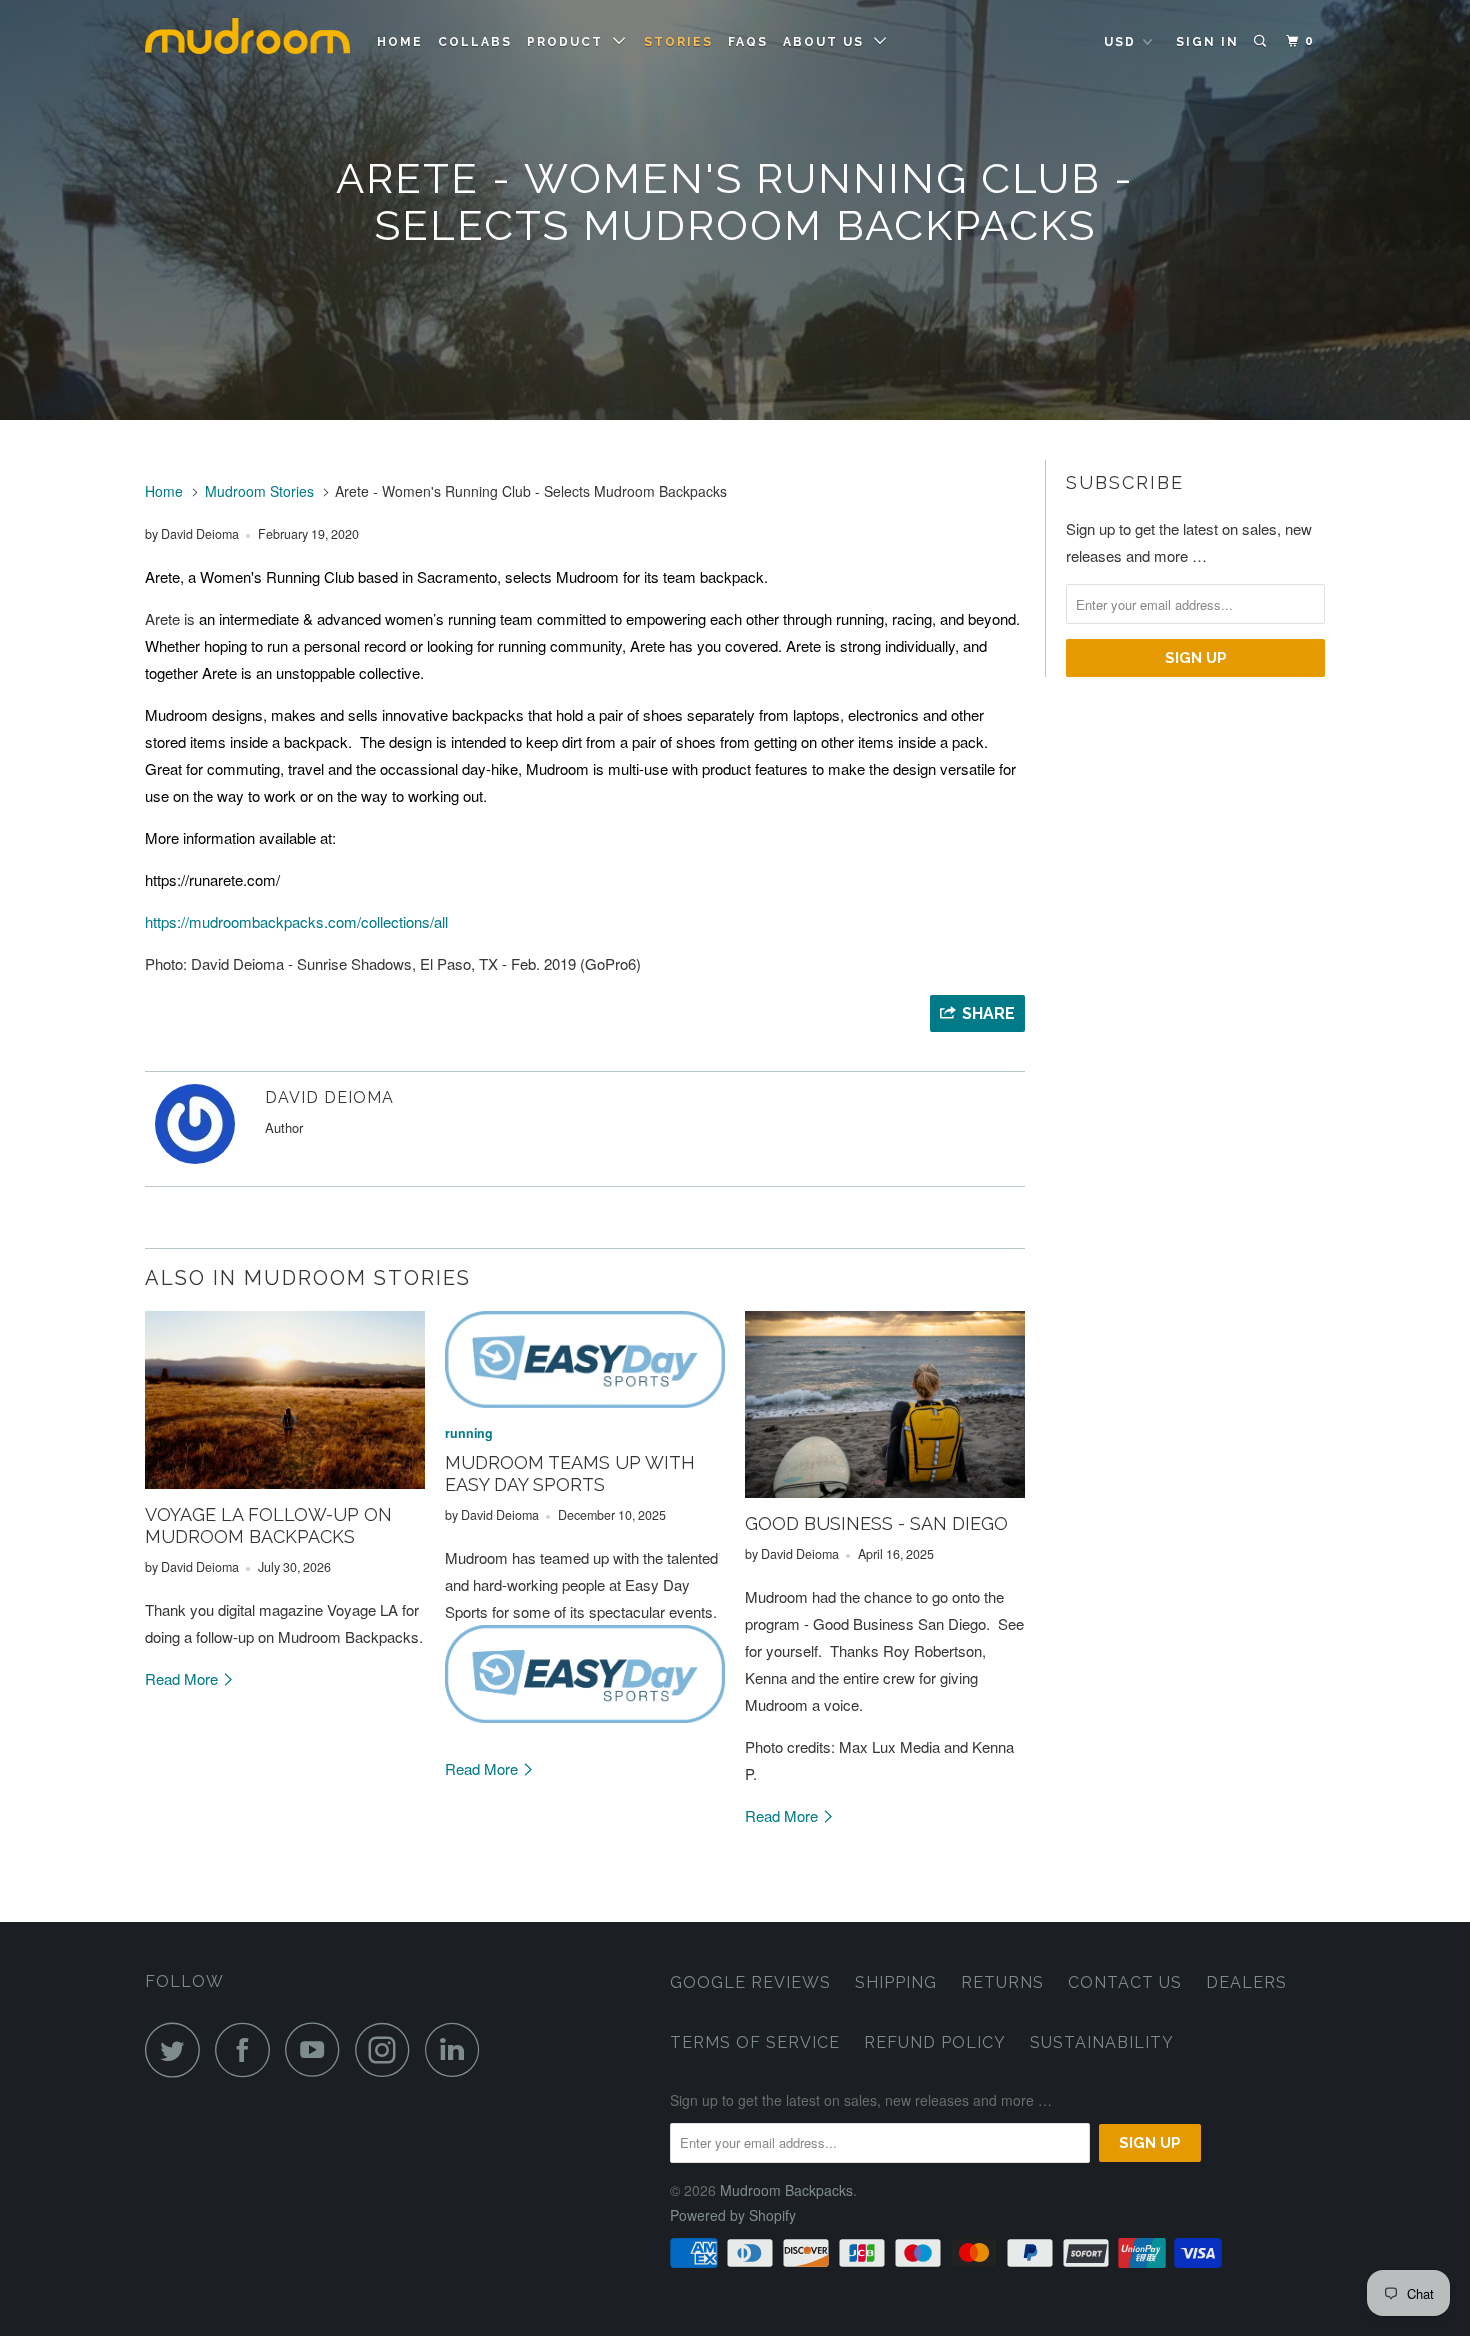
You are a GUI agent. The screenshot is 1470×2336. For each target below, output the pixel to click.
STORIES (678, 42)
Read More (183, 1678)
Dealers (1246, 1982)
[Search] (1262, 41)
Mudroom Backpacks (786, 2190)
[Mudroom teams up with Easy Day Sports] (585, 1359)
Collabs (475, 42)
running (469, 1433)
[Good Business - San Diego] (885, 1404)
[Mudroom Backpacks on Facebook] (248, 2049)
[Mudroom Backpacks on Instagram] (388, 2049)
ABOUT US (828, 42)
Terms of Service (755, 2042)
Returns (1002, 1982)
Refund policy (935, 2042)
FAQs (748, 42)
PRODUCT (570, 42)
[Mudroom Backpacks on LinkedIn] (458, 2049)
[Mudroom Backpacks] (247, 45)
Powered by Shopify (733, 2215)
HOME (400, 42)
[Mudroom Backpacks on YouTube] (318, 2049)
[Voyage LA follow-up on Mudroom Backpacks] (285, 1400)
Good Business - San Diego (876, 1523)
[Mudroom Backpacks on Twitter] (178, 2049)
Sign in (1207, 42)
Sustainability (1102, 2042)
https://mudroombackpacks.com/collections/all (296, 921)
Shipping (896, 1982)
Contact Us (1125, 1982)
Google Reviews (750, 1982)
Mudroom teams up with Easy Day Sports (570, 1473)
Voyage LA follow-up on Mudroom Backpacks (268, 1525)
